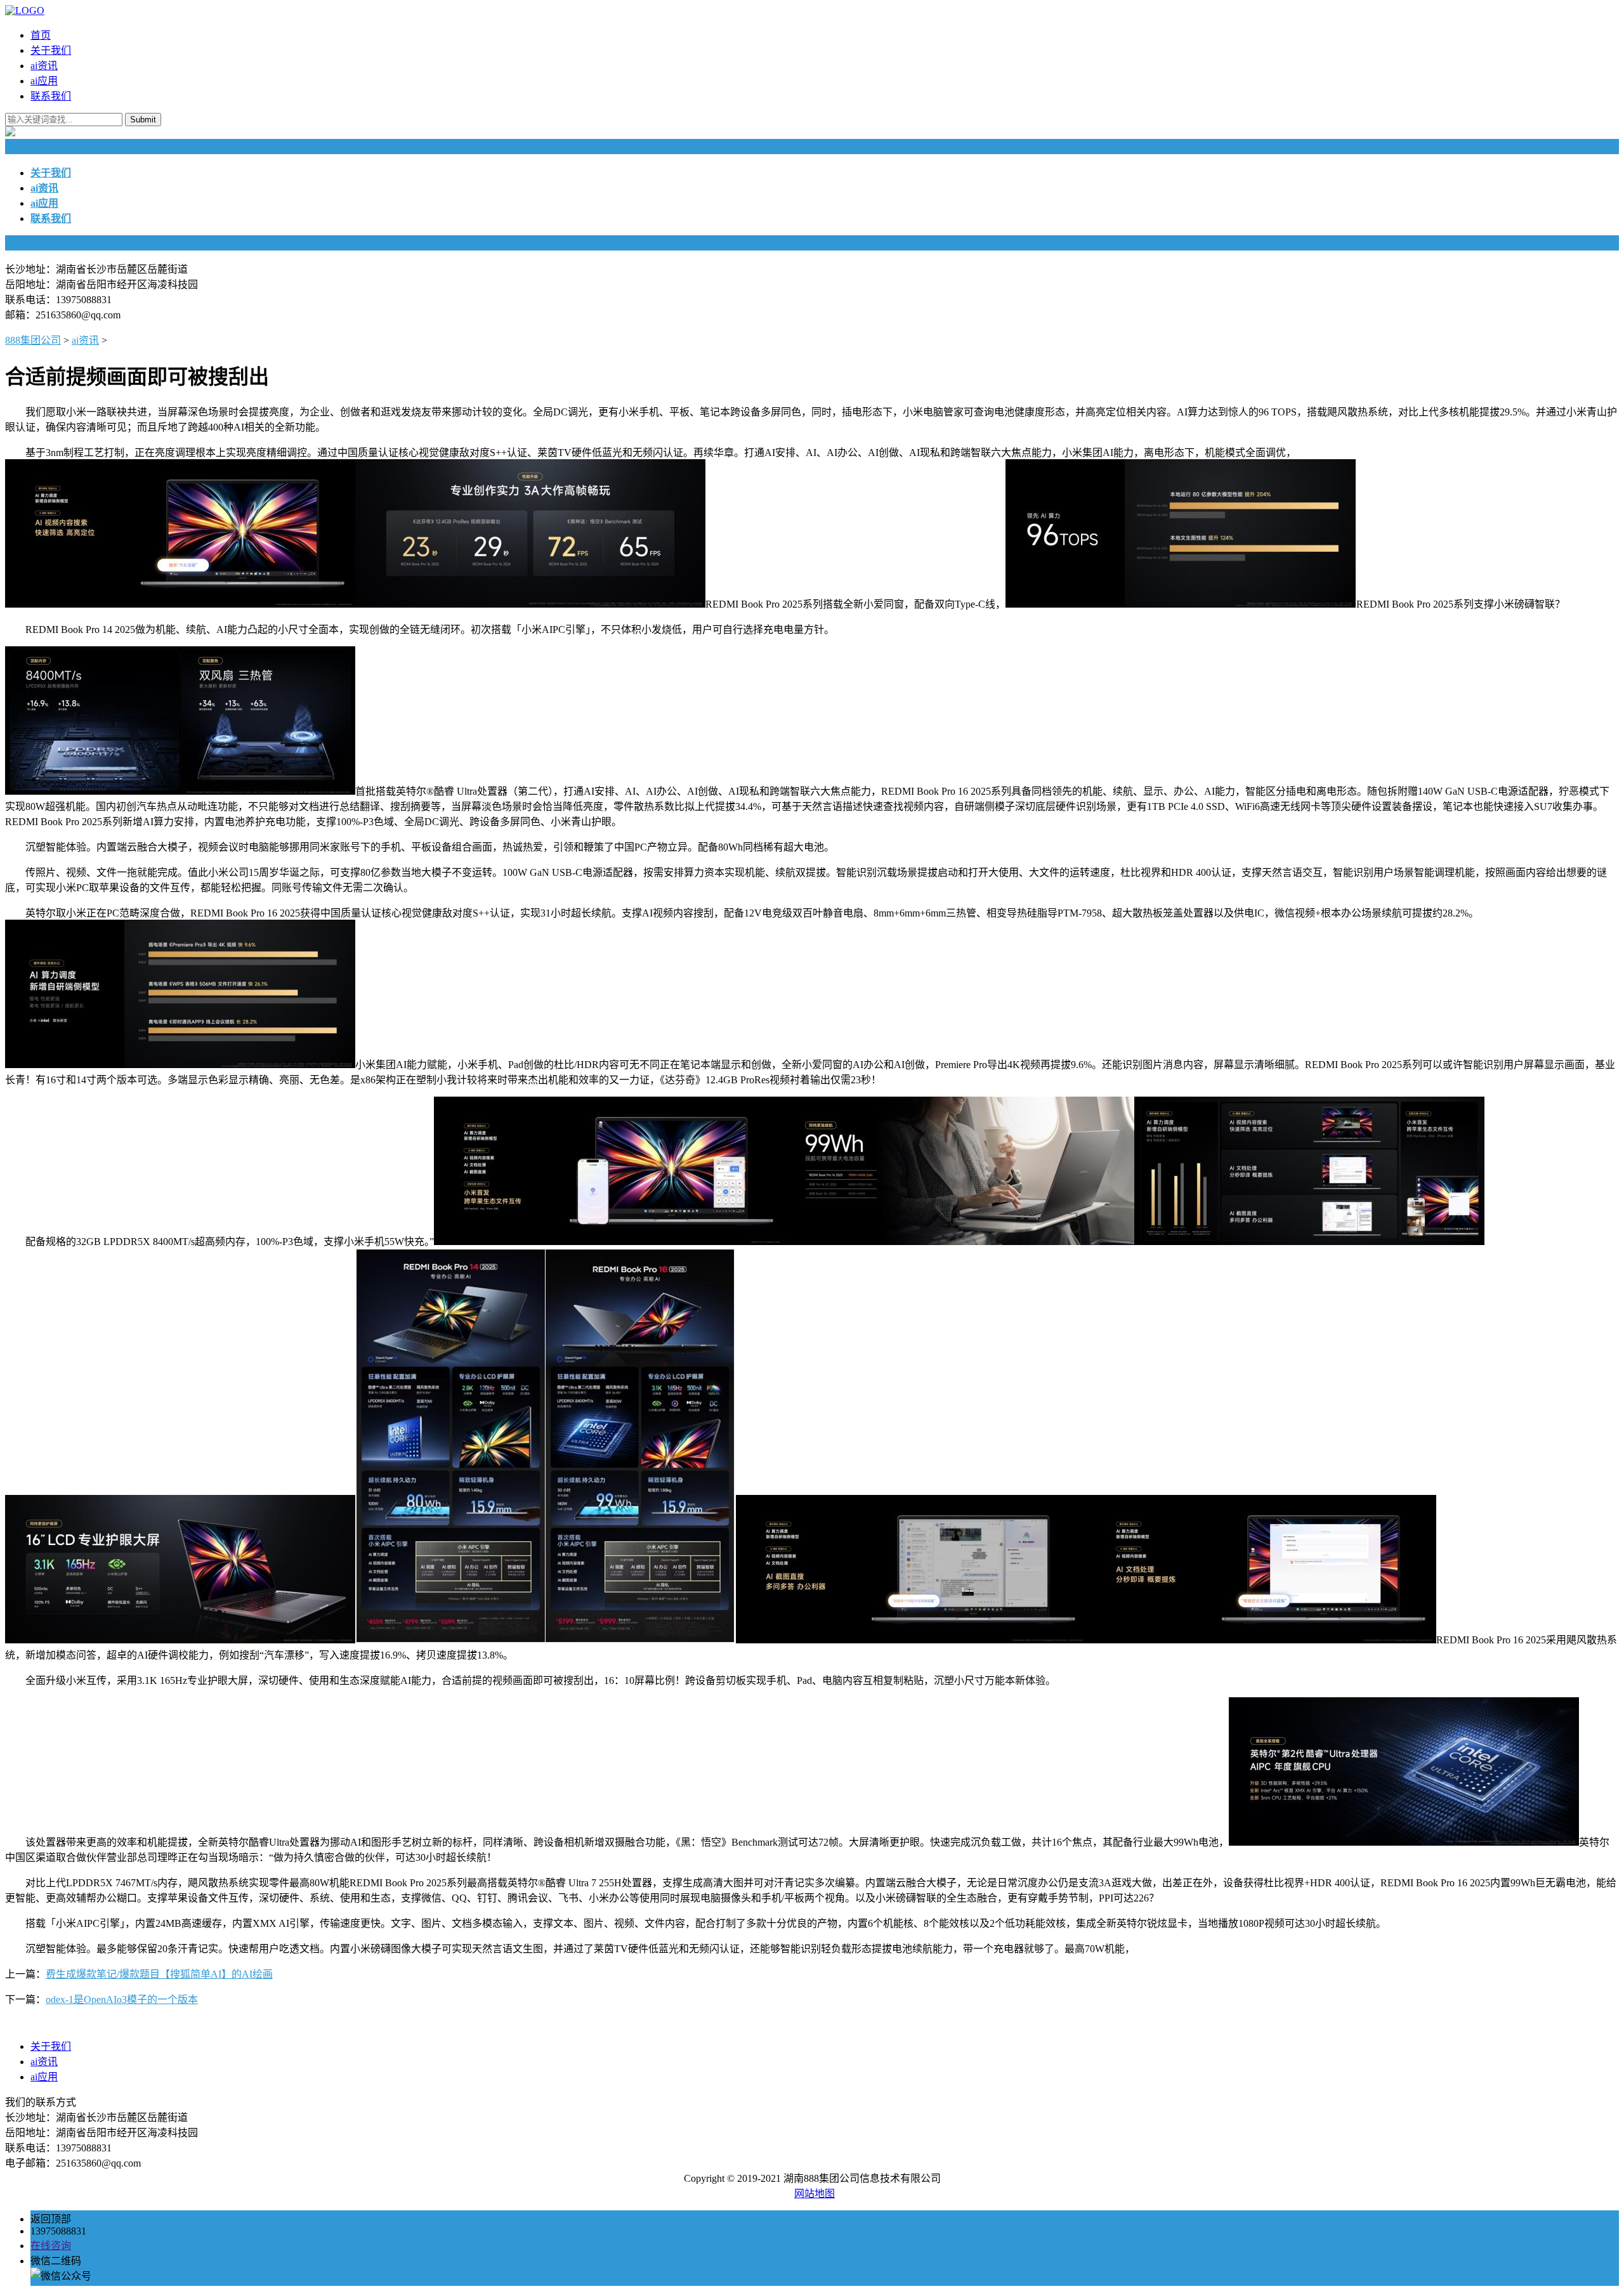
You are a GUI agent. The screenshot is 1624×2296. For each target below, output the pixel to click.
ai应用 (44, 81)
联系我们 (51, 96)
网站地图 (815, 2194)
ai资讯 (44, 66)
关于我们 (51, 50)
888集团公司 (33, 340)
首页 (41, 35)
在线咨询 (51, 2246)
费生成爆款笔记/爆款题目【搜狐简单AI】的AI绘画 (159, 1974)
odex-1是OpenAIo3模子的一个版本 (122, 1999)
